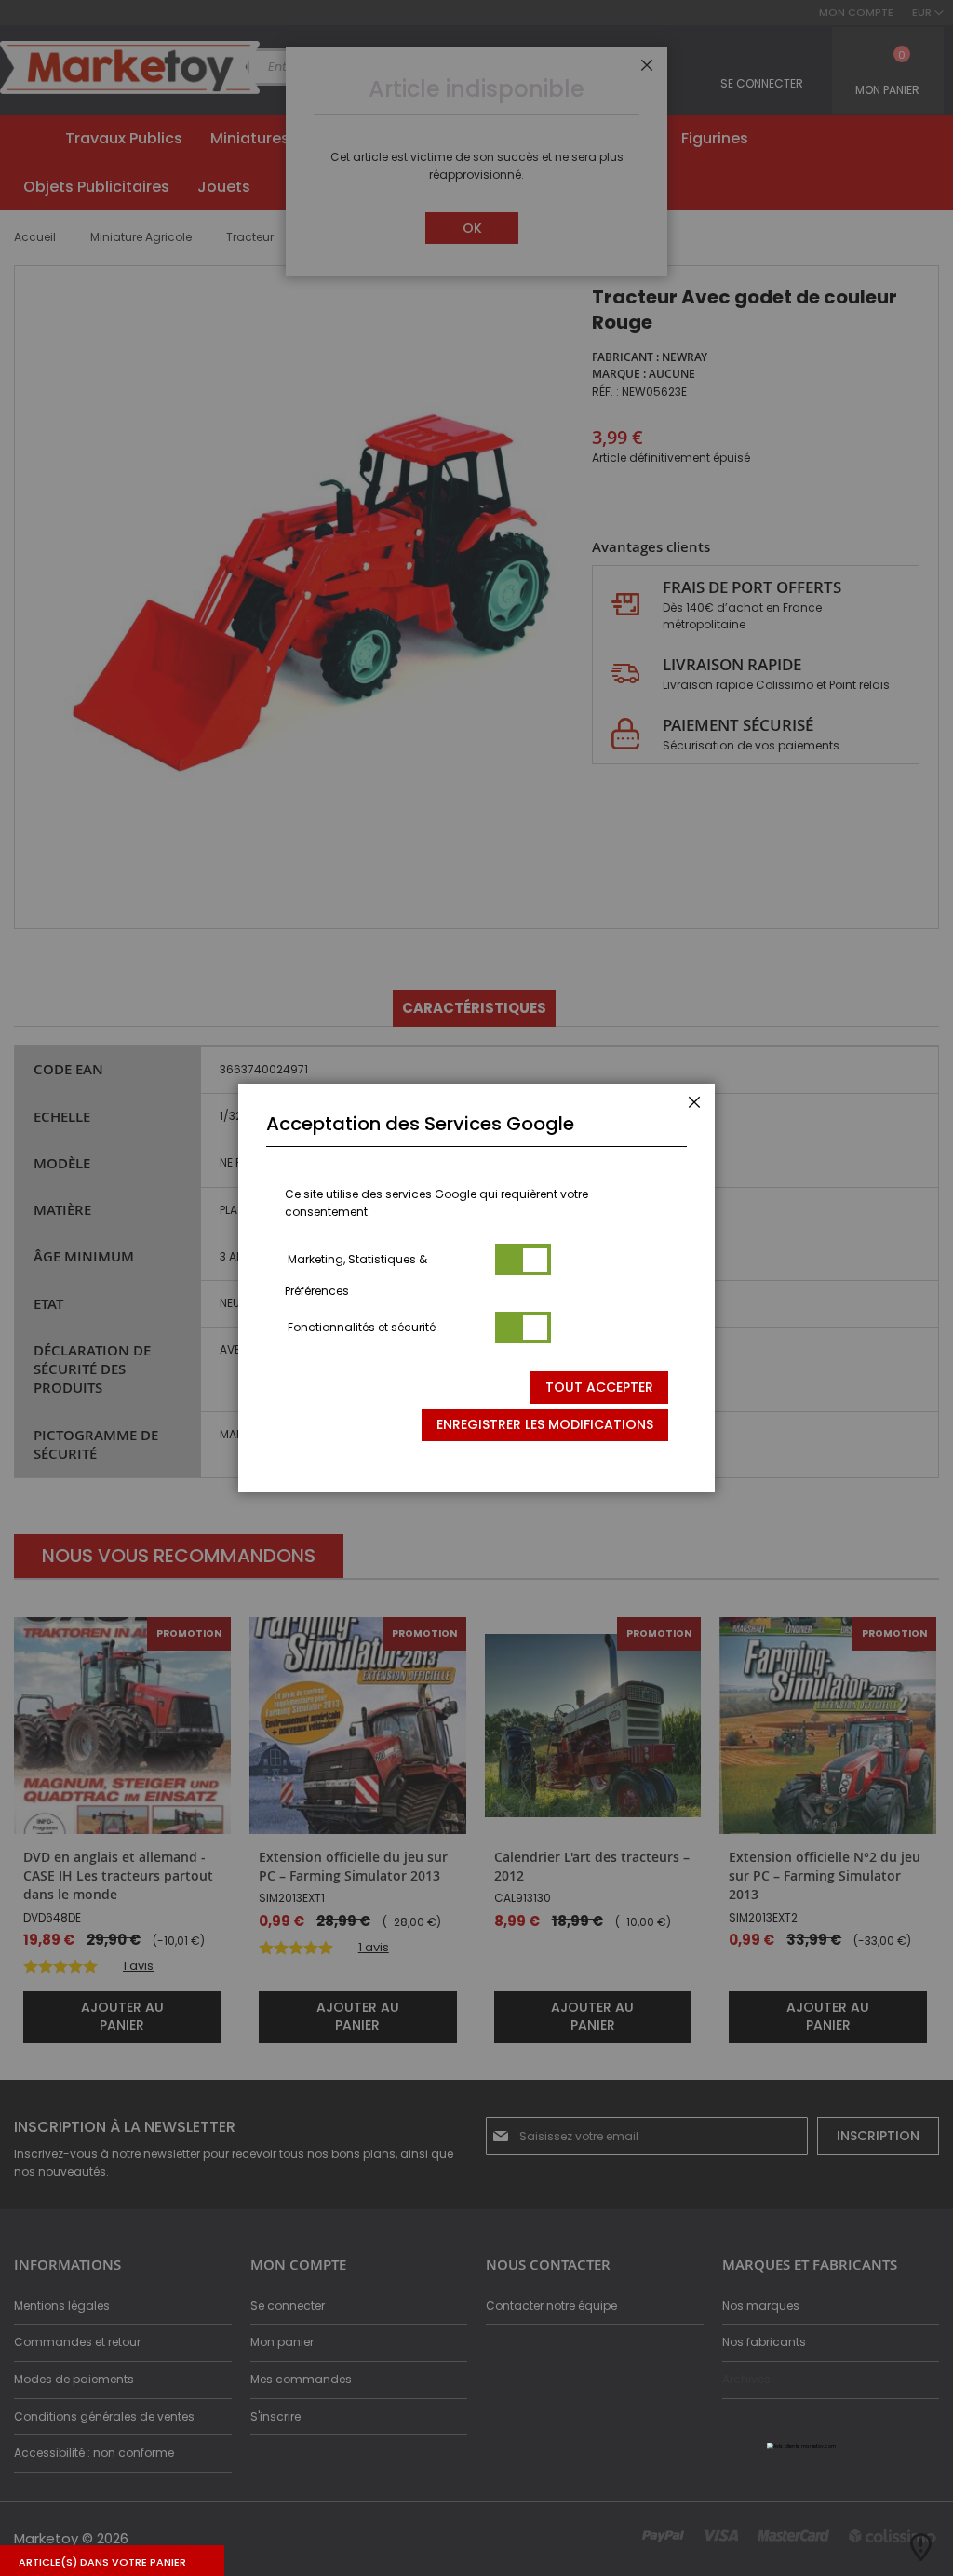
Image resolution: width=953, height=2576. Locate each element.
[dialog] (476, 1288)
